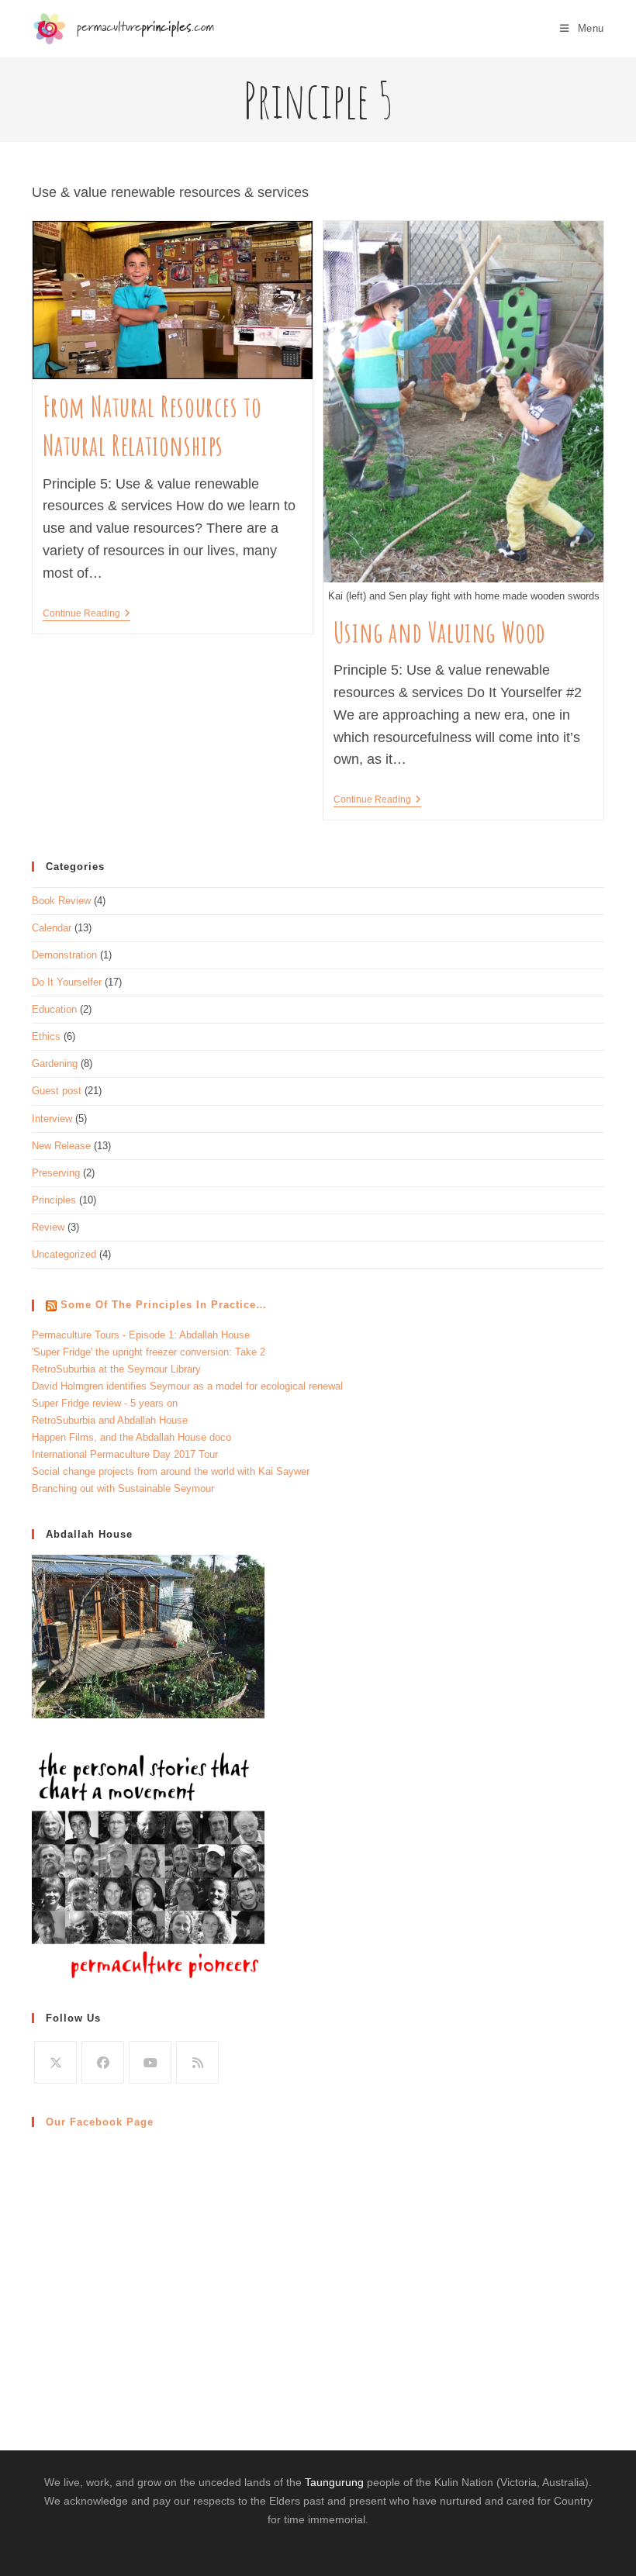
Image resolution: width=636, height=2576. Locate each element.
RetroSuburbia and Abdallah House (110, 1420)
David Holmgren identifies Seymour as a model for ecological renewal (187, 1386)
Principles (54, 1200)
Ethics (46, 1036)
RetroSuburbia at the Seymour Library (116, 1369)
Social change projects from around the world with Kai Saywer (171, 1471)
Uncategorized (64, 1254)
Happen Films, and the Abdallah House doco (131, 1437)
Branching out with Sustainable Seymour (123, 1488)
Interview (52, 1119)
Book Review (61, 901)
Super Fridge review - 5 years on (105, 1403)
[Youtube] (150, 2062)
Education (54, 1009)
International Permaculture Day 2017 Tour (125, 1454)
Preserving (56, 1173)
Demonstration (64, 955)
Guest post (57, 1091)
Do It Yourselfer (67, 982)
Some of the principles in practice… (164, 1305)
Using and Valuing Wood (440, 632)
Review (48, 1227)
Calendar (52, 928)
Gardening (55, 1064)
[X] (55, 2062)
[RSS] (197, 2062)
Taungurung (334, 2482)
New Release (61, 1146)
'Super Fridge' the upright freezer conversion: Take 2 (149, 1352)
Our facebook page (100, 2122)
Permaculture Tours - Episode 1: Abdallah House (141, 1335)
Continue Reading (86, 613)
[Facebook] (103, 2062)
